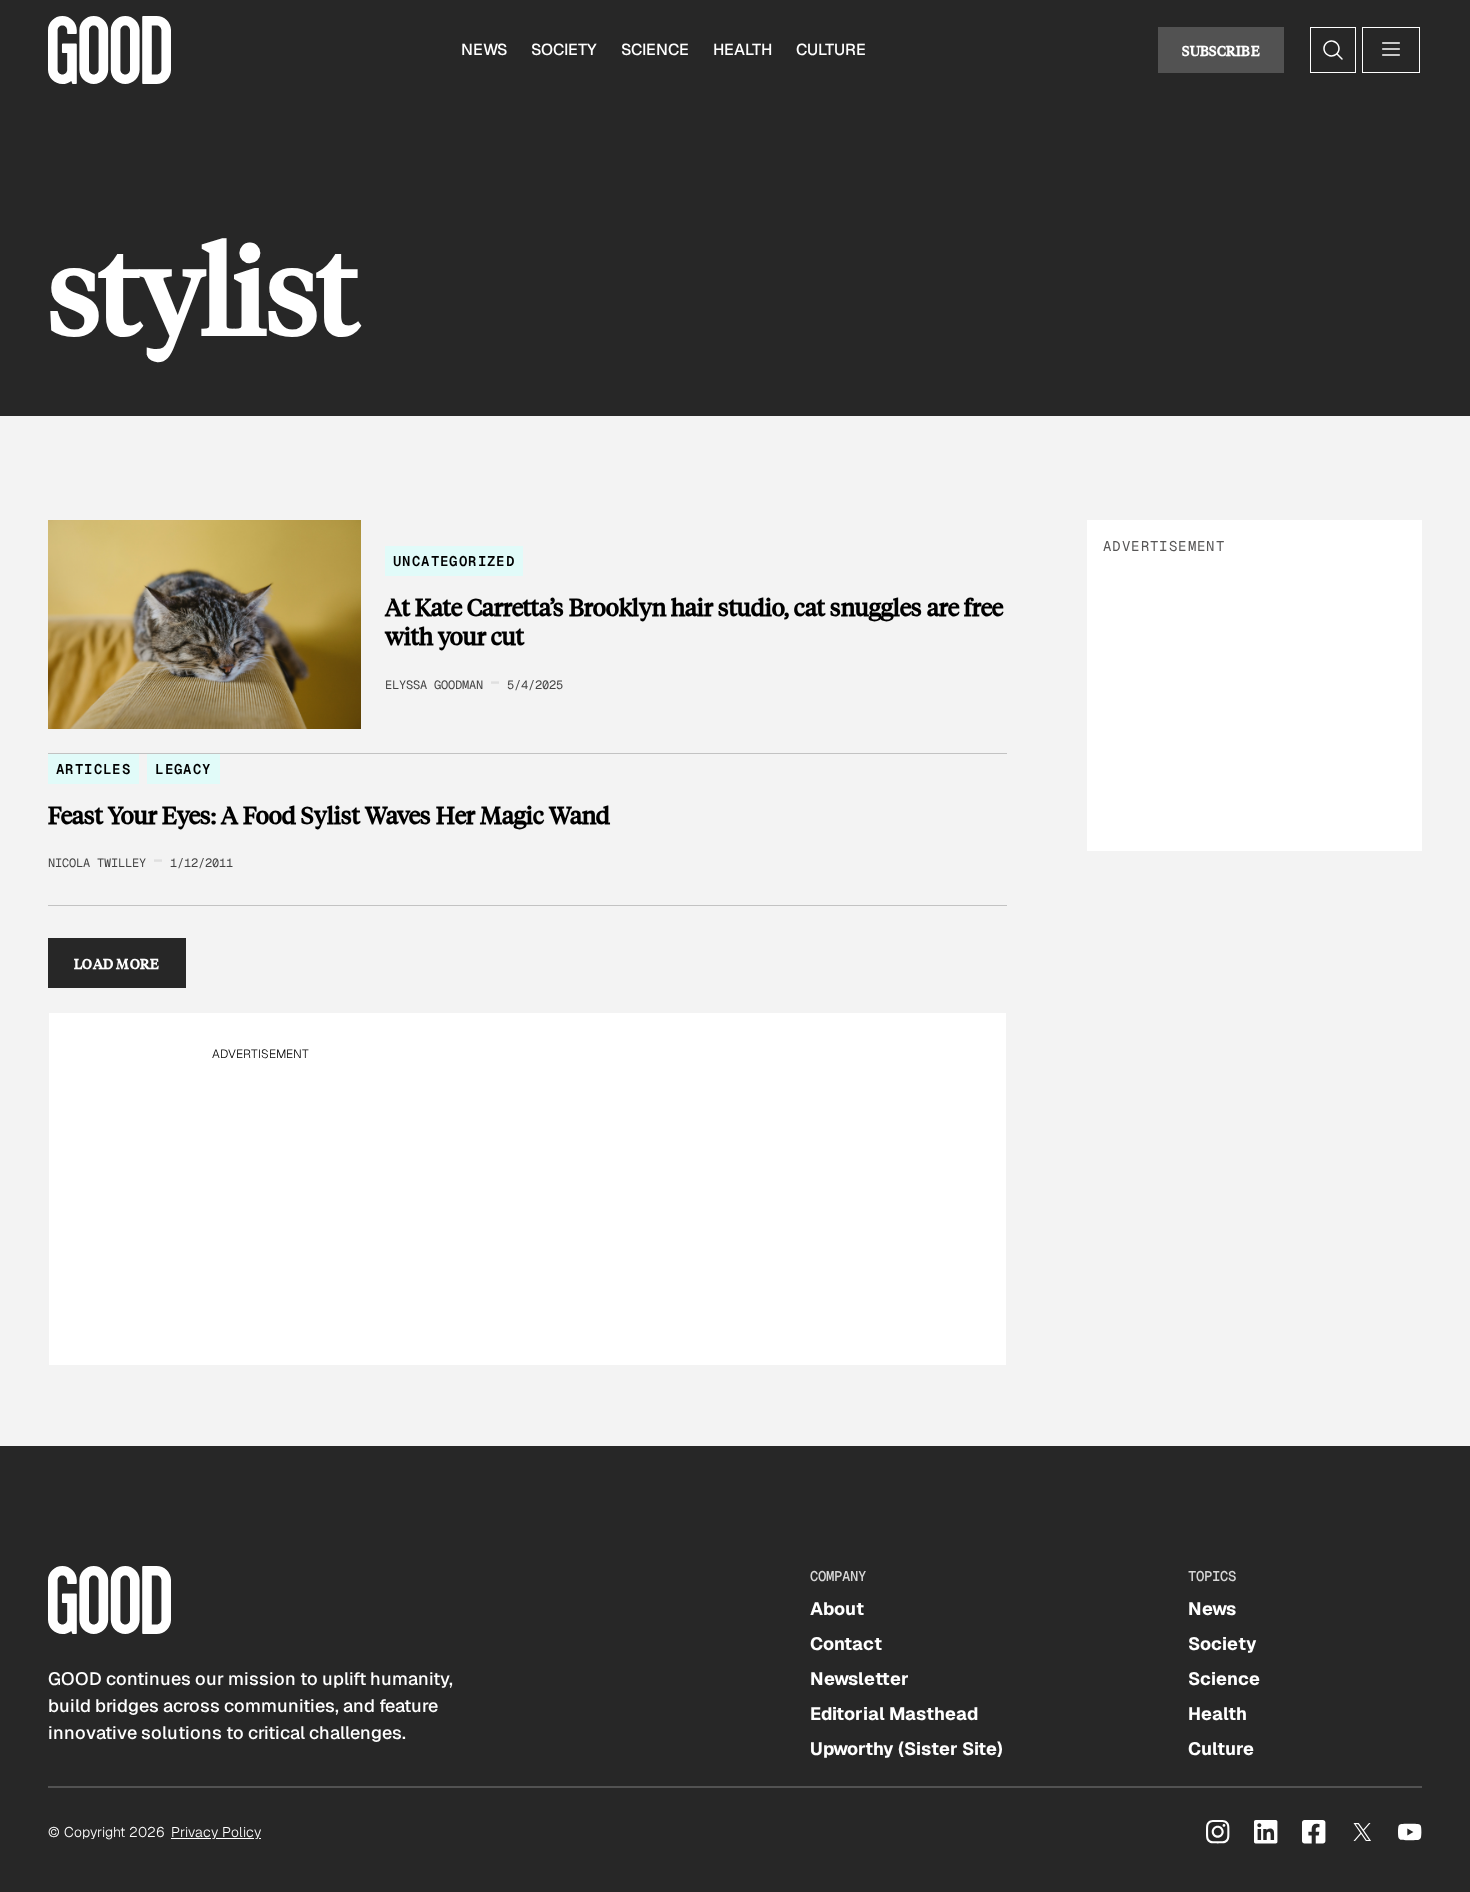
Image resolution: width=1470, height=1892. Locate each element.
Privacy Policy (216, 1832)
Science (655, 49)
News (484, 49)
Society (564, 49)
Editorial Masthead (894, 1713)
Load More (117, 963)
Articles (93, 769)
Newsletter (859, 1678)
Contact (846, 1643)
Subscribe (1221, 50)
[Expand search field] (1333, 50)
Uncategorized (454, 561)
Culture (831, 49)
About (837, 1608)
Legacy (183, 769)
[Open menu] (1391, 50)
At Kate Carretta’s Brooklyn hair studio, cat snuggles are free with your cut (694, 621)
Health (742, 49)
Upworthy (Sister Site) (906, 1748)
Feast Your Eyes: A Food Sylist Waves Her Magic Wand (329, 815)
